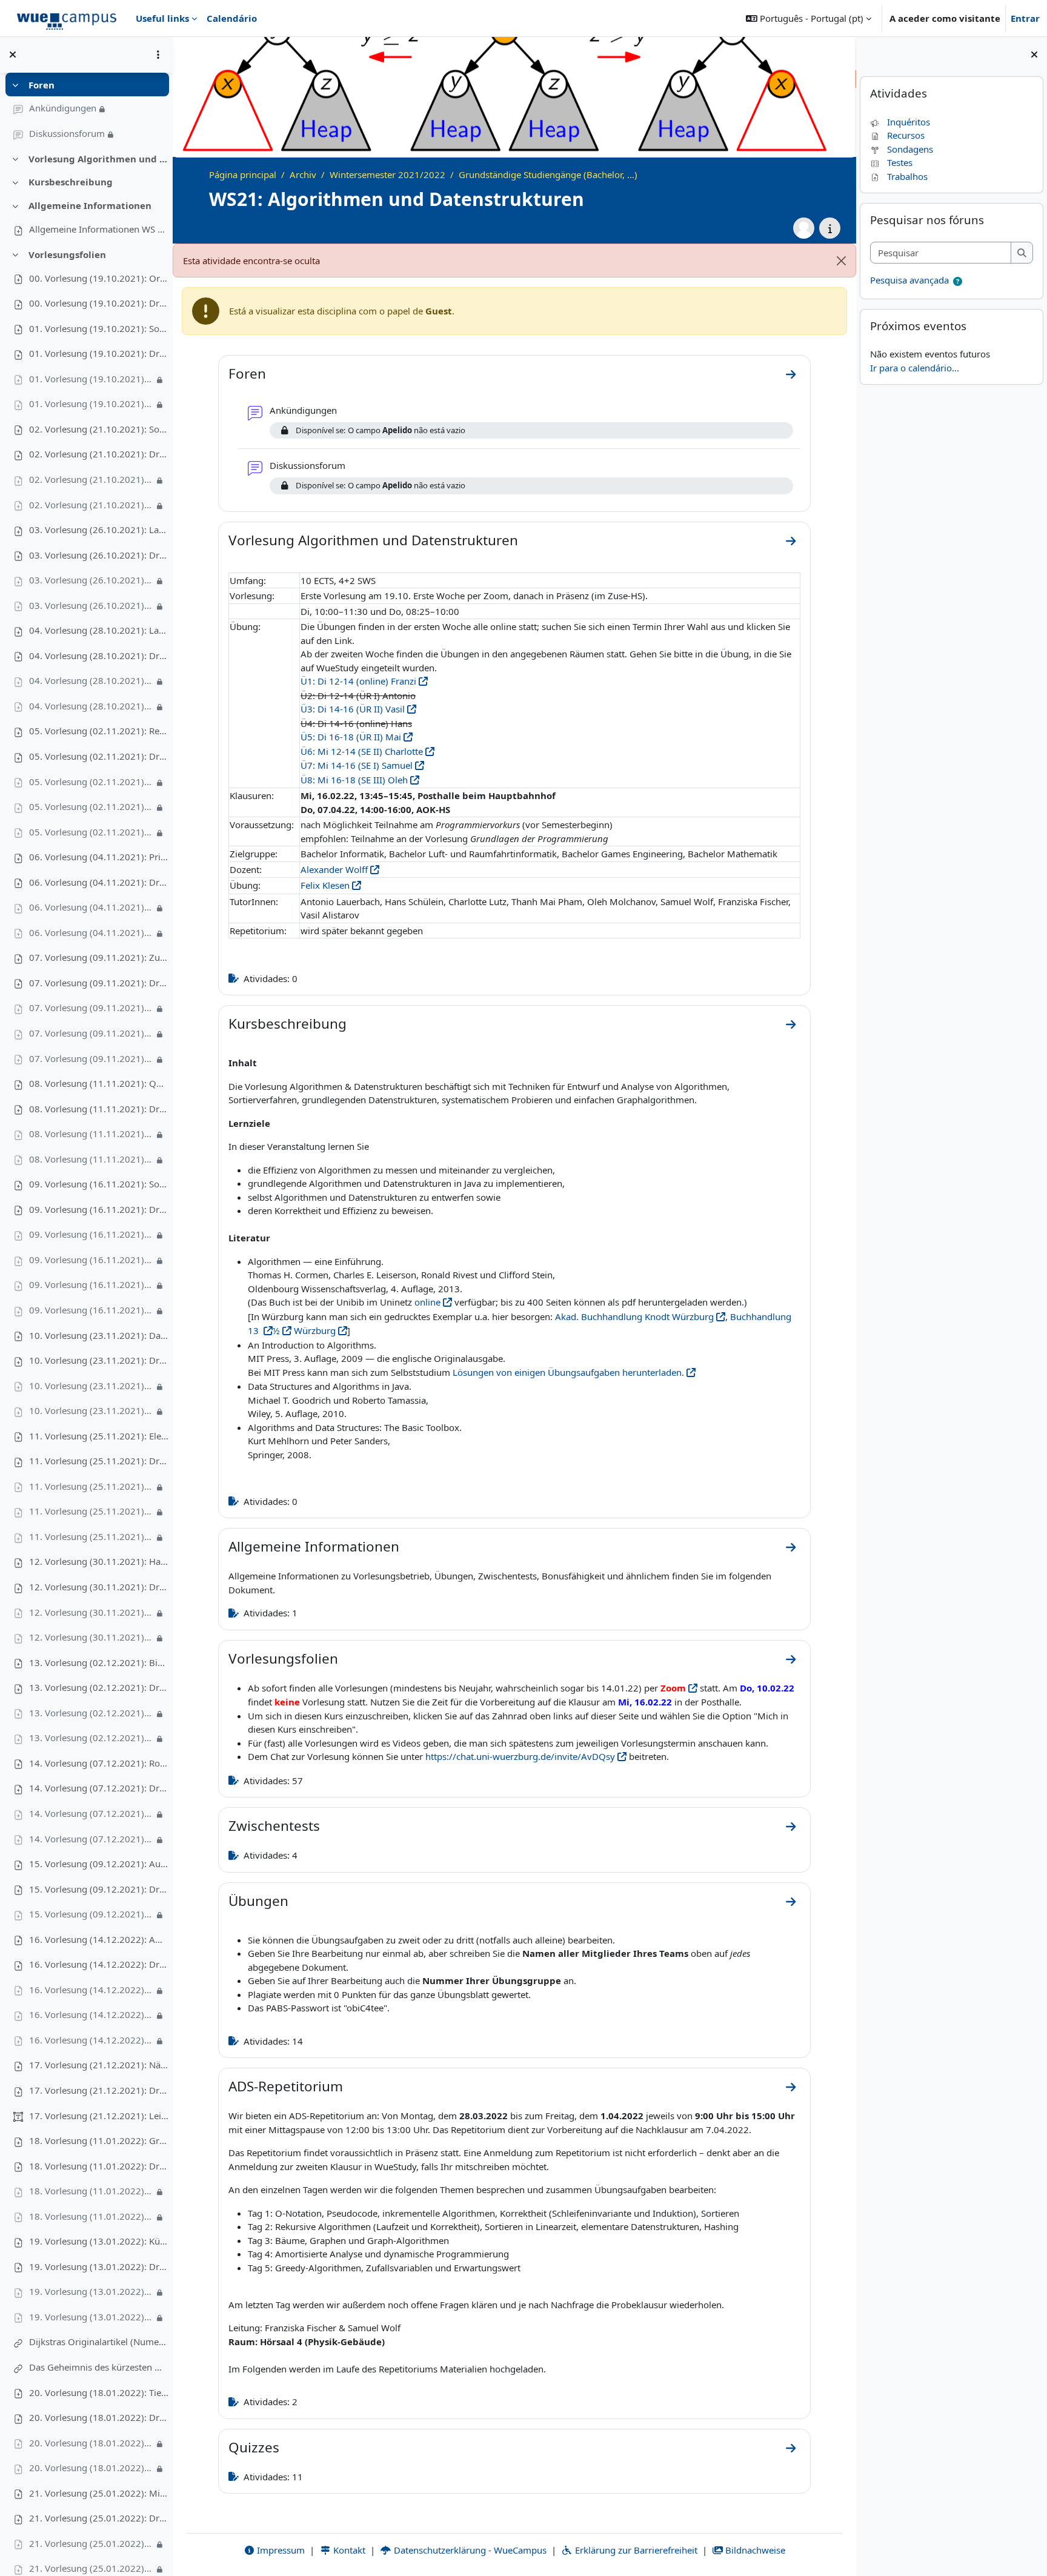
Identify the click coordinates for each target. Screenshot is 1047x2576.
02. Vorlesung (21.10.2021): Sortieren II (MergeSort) (99, 429)
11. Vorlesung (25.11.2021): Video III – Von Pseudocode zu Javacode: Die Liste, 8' (91, 1536)
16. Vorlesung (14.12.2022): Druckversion (99, 1964)
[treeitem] (86, 110)
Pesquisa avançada (909, 280)
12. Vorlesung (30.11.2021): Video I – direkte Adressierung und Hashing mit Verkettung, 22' (91, 1612)
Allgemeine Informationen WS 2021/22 (99, 229)
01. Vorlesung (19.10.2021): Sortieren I (99, 328)
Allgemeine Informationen (90, 205)
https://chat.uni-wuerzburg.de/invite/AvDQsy (520, 1756)
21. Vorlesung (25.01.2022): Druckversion (99, 2518)
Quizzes (254, 2447)
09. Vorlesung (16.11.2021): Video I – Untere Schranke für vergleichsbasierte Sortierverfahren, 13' (91, 1234)
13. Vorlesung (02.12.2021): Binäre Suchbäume (99, 1662)
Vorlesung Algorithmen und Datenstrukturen (98, 159)
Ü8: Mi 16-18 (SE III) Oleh (354, 780)
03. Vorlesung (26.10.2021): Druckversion (99, 555)
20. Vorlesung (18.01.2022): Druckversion (99, 2417)
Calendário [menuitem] (232, 18)
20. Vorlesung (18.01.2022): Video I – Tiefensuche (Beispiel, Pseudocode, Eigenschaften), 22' (91, 2443)
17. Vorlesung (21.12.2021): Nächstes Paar (99, 2065)
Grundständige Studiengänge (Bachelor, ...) (548, 174)
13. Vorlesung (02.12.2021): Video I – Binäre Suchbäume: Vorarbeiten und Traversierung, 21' (91, 1713)
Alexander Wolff (334, 869)
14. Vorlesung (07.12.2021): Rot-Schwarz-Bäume (99, 1763)
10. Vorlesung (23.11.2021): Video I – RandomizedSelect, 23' (91, 1386)
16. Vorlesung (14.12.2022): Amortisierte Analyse (99, 1939)
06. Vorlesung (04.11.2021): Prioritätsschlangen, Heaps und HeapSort (99, 857)
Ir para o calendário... (915, 368)
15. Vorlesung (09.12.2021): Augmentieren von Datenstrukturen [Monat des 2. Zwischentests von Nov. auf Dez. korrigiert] (99, 1864)
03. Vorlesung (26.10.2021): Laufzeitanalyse (99, 529)
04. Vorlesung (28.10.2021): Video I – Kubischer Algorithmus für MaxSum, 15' (91, 680)
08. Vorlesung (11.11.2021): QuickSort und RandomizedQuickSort (99, 1083)
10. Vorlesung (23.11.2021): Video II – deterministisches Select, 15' (91, 1410)
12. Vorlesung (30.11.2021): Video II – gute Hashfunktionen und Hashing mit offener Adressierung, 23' (91, 1637)
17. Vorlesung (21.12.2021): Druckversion (99, 2090)
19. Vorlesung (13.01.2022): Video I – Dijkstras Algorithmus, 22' (91, 2291)
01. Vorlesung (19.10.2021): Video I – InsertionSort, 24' (91, 379)
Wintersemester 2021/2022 (387, 174)
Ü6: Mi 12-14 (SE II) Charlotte (362, 751)
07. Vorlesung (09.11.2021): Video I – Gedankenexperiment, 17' (91, 1007)
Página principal (243, 174)
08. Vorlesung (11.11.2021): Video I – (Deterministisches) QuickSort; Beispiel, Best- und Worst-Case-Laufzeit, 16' (91, 1134)
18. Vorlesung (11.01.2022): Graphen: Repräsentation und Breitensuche (99, 2140)
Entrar (1025, 18)
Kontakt (348, 2550)
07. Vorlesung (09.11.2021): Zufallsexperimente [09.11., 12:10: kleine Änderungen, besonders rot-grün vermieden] (99, 957)
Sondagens (910, 149)
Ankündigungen (63, 108)
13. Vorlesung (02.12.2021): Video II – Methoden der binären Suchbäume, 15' (91, 1738)
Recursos (906, 135)
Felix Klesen (325, 885)
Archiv (303, 174)
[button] (809, 18)
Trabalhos (907, 176)
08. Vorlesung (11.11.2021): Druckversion (99, 1109)
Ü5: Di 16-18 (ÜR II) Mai (351, 737)
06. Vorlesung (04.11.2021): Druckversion (99, 882)
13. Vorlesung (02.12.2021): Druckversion (99, 1687)
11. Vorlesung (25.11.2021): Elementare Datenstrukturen (99, 1436)
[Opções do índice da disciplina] (158, 55)
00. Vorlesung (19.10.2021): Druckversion (99, 303)
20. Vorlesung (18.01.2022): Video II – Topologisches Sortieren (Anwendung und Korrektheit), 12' (91, 2468)
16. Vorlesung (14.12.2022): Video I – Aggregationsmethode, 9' (91, 1990)
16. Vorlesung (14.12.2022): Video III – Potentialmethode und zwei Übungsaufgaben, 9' (91, 2040)
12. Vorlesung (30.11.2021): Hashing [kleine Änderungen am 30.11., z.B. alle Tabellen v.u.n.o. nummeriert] (99, 1561)
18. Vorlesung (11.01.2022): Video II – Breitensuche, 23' (91, 2216)
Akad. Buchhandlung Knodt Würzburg (634, 1316)
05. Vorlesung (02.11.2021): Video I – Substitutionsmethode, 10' (91, 782)
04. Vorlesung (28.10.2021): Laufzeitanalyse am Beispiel (99, 630)
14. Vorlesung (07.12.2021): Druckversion (99, 1788)
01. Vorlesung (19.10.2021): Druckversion (99, 353)
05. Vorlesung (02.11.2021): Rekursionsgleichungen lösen (99, 731)
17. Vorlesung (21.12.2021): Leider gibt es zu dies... (99, 2116)
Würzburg (314, 1330)
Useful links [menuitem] (162, 18)
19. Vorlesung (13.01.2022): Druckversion (99, 2266)
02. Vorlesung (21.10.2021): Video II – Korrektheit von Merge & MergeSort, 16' (91, 505)
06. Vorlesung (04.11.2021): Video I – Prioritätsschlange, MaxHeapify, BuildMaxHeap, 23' (91, 907)
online (427, 1302)
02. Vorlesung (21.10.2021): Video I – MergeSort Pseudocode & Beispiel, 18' (91, 479)
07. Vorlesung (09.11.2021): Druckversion (99, 983)
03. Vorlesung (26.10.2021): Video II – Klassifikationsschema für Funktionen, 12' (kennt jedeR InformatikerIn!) (91, 605)
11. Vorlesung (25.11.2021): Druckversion (99, 1461)
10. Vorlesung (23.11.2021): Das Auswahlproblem (99, 1335)
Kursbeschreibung (71, 182)
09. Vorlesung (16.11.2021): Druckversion (99, 1209)
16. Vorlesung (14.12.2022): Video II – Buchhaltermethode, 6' (91, 2014)
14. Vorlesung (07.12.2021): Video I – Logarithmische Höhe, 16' (91, 1813)
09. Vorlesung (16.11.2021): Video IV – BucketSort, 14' (91, 1310)
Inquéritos (909, 122)
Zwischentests (274, 1826)
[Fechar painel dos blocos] (1034, 55)
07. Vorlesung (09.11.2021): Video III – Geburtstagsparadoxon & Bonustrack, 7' (91, 1058)
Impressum (280, 2550)
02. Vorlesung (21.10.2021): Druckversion (99, 454)
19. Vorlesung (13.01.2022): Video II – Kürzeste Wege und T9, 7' (91, 2317)
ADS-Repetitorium (286, 2086)
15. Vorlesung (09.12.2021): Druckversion (99, 1889)
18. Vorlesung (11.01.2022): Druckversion (99, 2166)
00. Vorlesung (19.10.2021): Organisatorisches (99, 278)
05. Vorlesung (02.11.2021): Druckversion (99, 756)
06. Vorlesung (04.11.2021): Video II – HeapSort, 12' (91, 932)
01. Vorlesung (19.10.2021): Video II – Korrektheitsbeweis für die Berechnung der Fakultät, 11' (91, 403)
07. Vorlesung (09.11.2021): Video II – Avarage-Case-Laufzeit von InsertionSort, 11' (91, 1033)
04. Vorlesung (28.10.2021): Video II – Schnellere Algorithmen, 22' (91, 706)
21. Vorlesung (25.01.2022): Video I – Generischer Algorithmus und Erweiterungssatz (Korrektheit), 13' (91, 2543)
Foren (42, 85)
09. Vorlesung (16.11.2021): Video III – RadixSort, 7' (91, 1284)
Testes (900, 162)
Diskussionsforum (67, 133)
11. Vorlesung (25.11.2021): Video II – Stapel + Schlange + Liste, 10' (91, 1511)
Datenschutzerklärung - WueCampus (469, 2550)
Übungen (258, 1901)
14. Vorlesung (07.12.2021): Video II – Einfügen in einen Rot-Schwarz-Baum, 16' (91, 1839)
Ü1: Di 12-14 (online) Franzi (358, 681)
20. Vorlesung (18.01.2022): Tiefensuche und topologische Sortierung (99, 2392)
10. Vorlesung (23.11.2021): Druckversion (99, 1360)
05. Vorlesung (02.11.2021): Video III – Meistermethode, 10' (91, 832)
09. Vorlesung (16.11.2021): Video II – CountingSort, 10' (91, 1260)
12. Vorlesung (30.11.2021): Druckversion (99, 1587)
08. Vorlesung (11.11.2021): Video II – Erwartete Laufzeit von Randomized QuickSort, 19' (91, 1159)
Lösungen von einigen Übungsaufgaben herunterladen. (568, 1372)
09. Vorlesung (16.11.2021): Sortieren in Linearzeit (99, 1184)
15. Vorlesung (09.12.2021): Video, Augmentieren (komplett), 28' (91, 1914)
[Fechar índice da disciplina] (13, 55)
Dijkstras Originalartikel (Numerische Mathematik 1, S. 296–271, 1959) (99, 2342)
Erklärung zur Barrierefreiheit (635, 2550)
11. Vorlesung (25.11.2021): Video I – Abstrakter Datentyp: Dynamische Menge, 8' (91, 1486)
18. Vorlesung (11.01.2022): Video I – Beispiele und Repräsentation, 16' (91, 2191)
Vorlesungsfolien (67, 254)
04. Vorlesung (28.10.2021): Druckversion (99, 656)
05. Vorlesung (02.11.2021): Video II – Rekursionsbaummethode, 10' (91, 806)
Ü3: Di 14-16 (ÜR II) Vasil (353, 709)
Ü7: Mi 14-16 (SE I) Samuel (357, 765)
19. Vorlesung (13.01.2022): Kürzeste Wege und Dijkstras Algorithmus (99, 2241)
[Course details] (830, 228)
